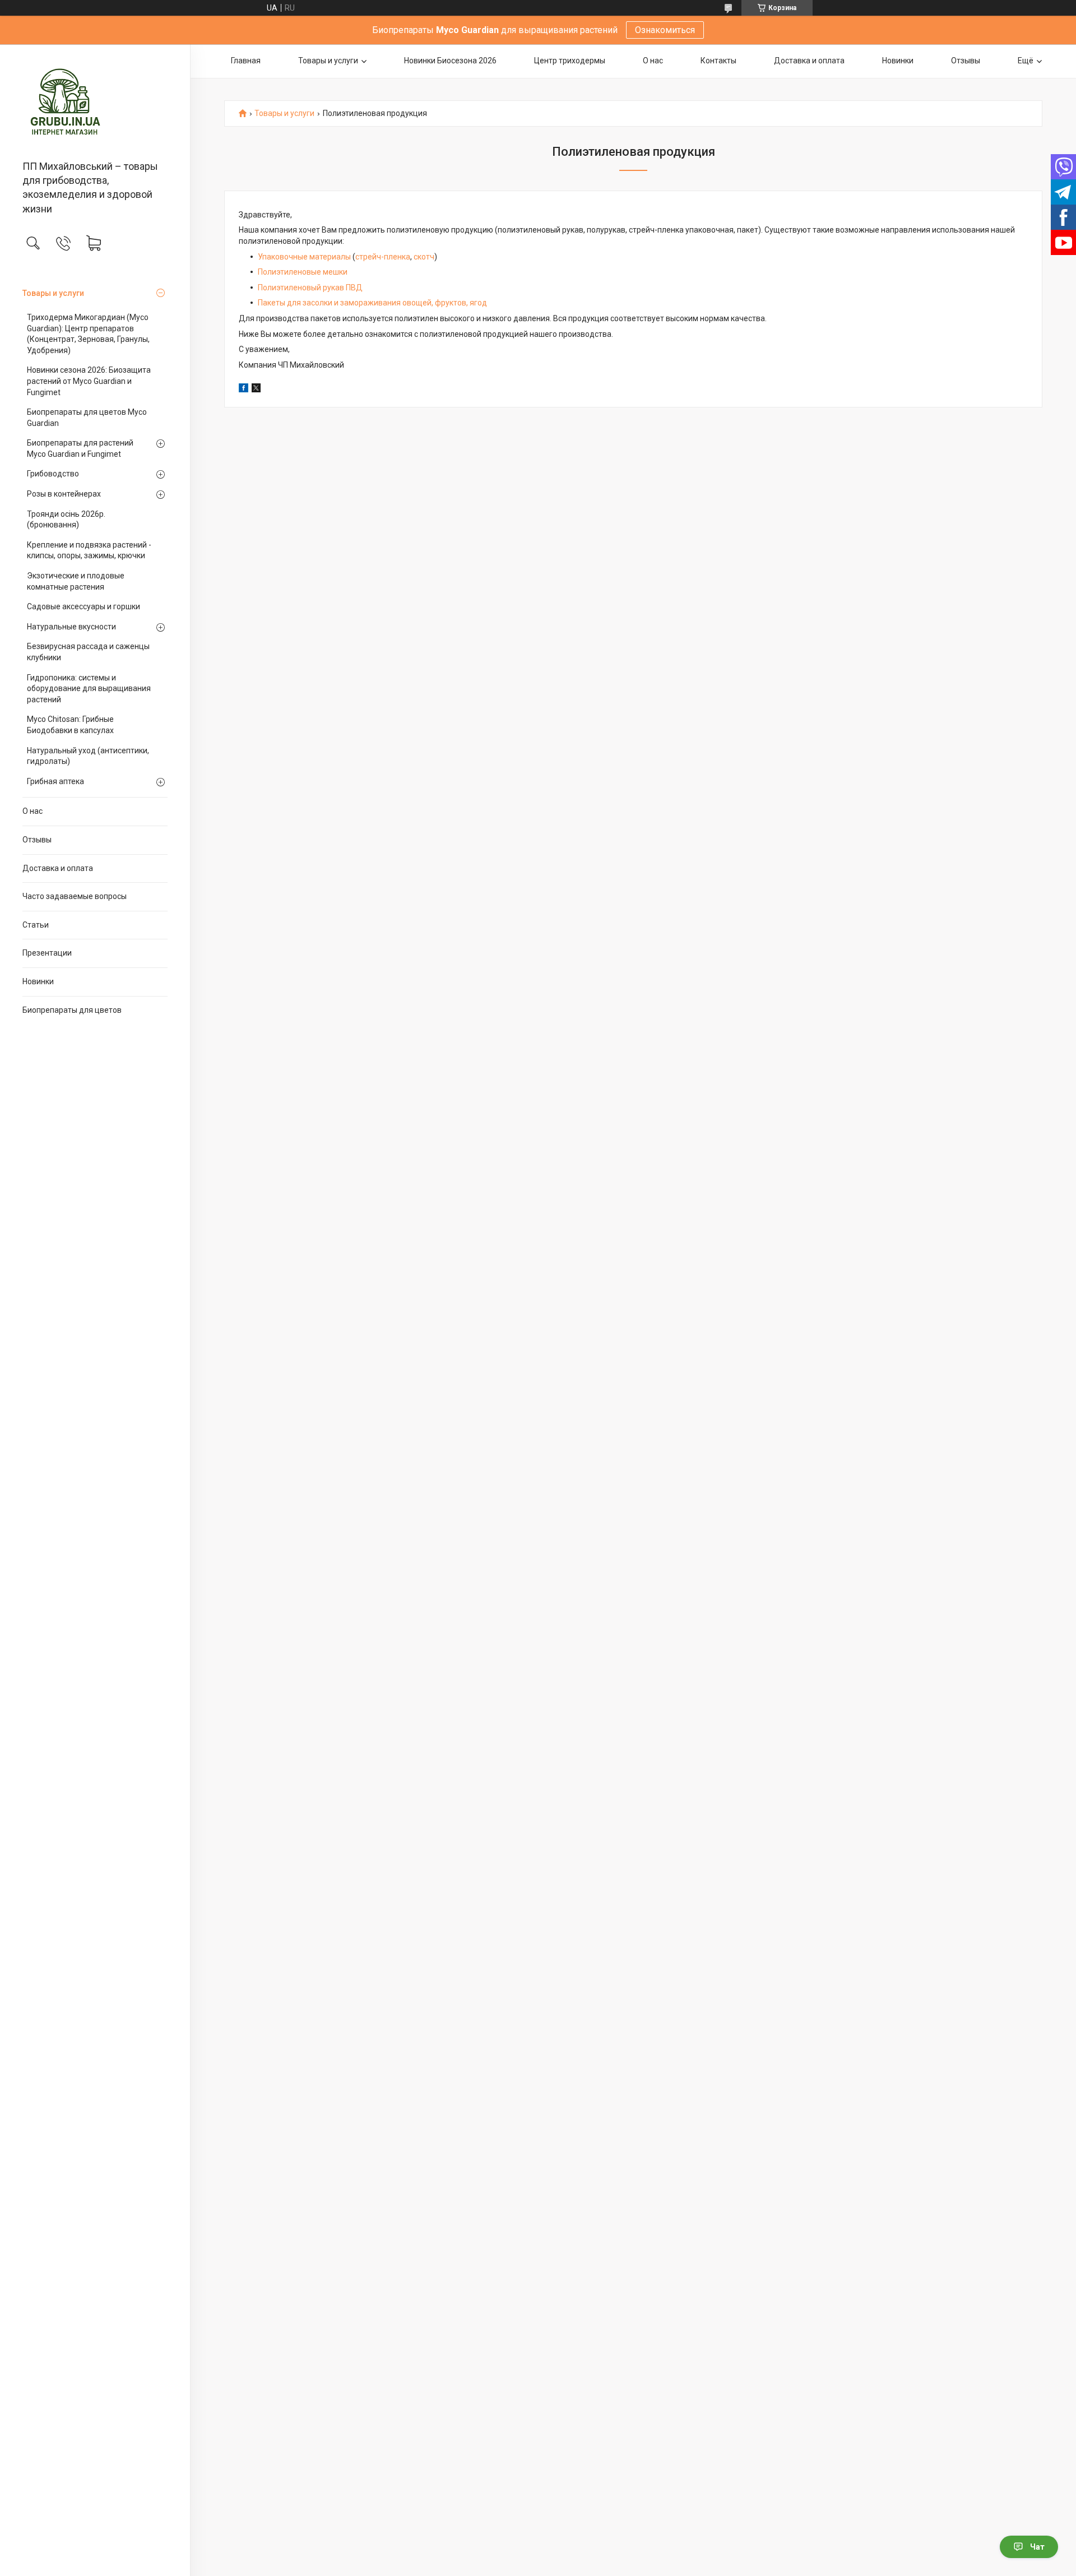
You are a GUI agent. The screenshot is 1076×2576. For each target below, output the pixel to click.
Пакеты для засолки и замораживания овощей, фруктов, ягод (372, 303)
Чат (1037, 2547)
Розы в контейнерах (64, 494)
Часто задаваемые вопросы (75, 896)
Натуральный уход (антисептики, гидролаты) (88, 756)
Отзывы (37, 840)
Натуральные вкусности (71, 627)
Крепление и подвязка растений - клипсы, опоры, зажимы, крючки (89, 550)
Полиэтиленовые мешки (303, 272)
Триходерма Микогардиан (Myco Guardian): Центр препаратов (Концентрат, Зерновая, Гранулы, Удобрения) (88, 334)
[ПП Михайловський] (95, 103)
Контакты (718, 61)
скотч (424, 257)
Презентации (47, 953)
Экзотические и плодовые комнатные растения (76, 581)
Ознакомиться (665, 30)
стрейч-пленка (383, 257)
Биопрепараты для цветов (72, 1010)
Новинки (38, 981)
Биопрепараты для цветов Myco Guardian (87, 418)
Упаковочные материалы (304, 257)
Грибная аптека (55, 781)
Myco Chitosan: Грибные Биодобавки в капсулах (70, 725)
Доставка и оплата (58, 868)
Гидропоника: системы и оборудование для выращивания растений (89, 689)
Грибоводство (53, 474)
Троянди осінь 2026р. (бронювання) (66, 520)
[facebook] (244, 390)
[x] (256, 390)
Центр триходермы (570, 61)
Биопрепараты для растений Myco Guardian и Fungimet (80, 448)
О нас (33, 811)
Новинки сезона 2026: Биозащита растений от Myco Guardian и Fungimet (89, 381)
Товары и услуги (53, 293)
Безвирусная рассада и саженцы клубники (88, 652)
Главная (246, 61)
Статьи (36, 925)
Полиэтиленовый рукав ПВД (310, 288)
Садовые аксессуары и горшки (84, 606)
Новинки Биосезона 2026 (450, 61)
